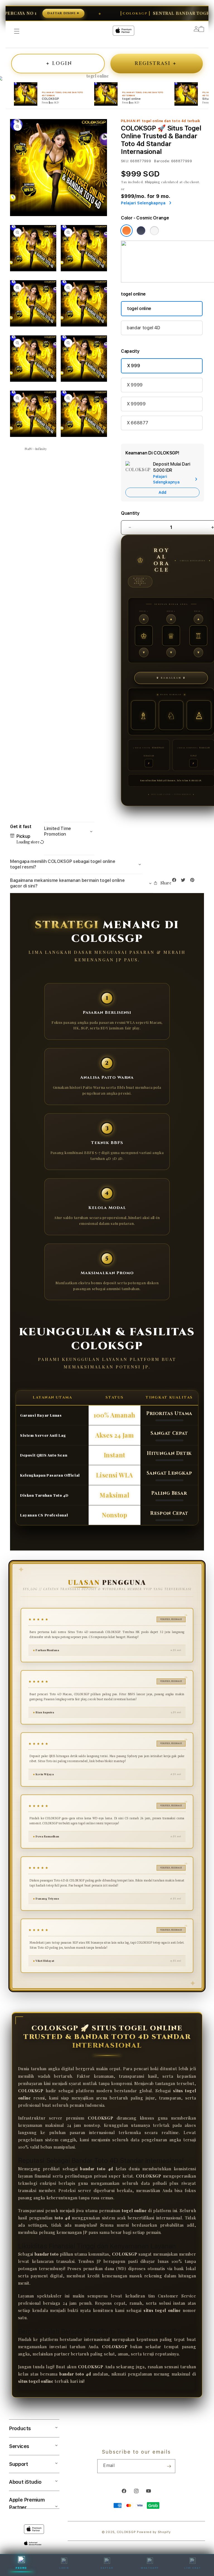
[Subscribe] (169, 2466)
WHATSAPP (150, 2568)
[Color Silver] (154, 231)
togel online (139, 309)
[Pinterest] (194, 881)
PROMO (21, 2568)
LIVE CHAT (193, 2568)
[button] (69, 832)
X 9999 (135, 385)
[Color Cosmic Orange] (127, 231)
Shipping (153, 182)
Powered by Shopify (154, 2532)
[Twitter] (184, 881)
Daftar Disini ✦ (25, 13)
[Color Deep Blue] (141, 231)
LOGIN (64, 2568)
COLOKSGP (126, 2532)
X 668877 (137, 423)
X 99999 (136, 404)
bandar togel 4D (143, 328)
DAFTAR (107, 2568)
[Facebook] (176, 881)
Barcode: (162, 161)
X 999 (133, 366)
